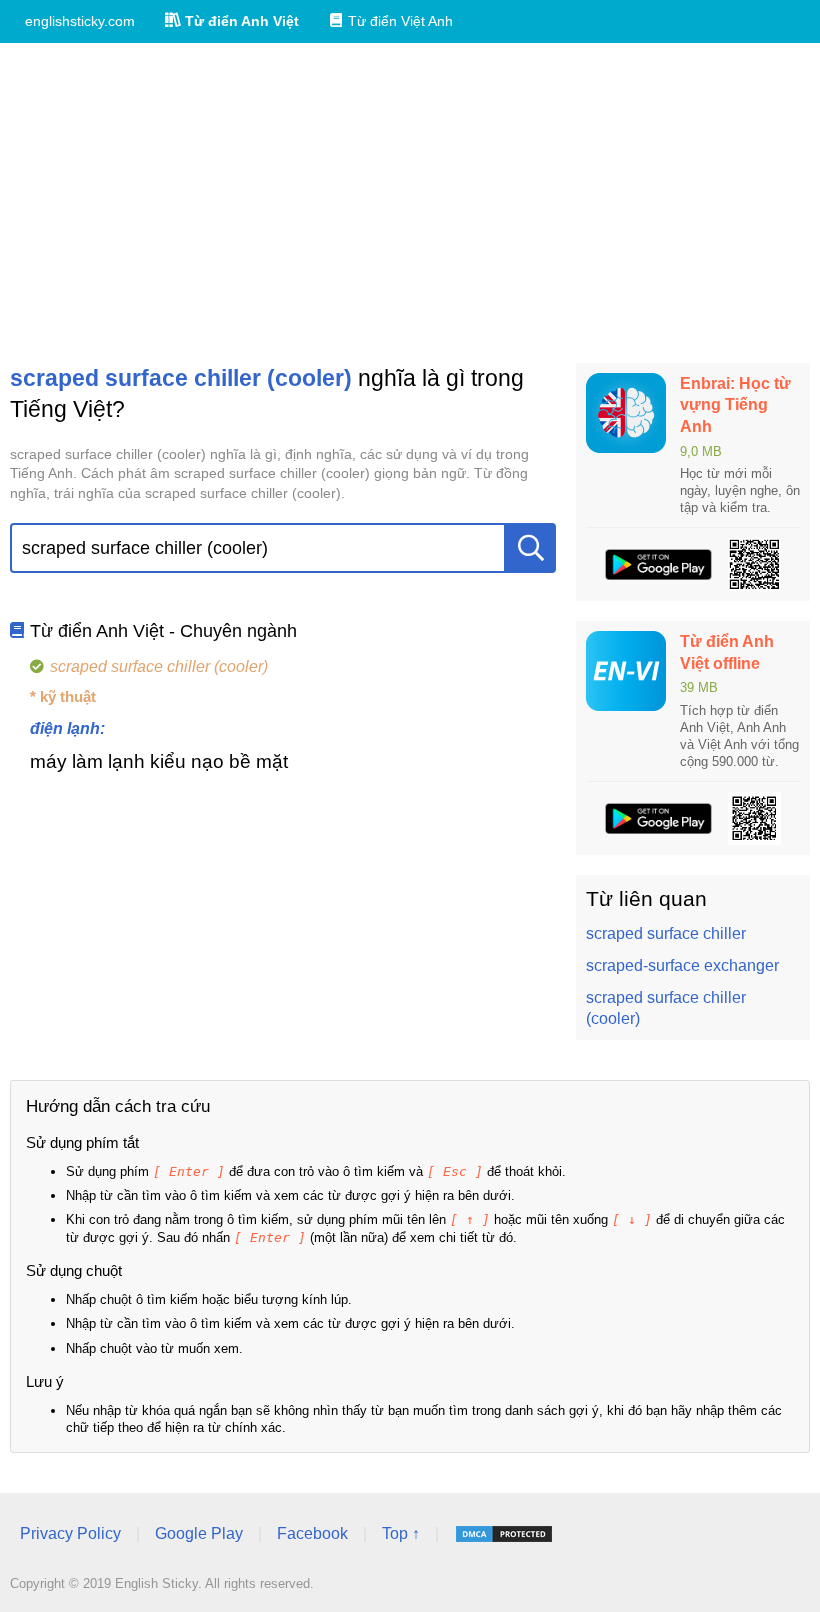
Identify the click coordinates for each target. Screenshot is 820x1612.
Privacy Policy (70, 1533)
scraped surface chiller (666, 933)
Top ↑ (401, 1533)
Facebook (312, 1533)
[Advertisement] (410, 203)
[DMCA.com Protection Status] (504, 1534)
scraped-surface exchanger (682, 965)
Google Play (199, 1533)
